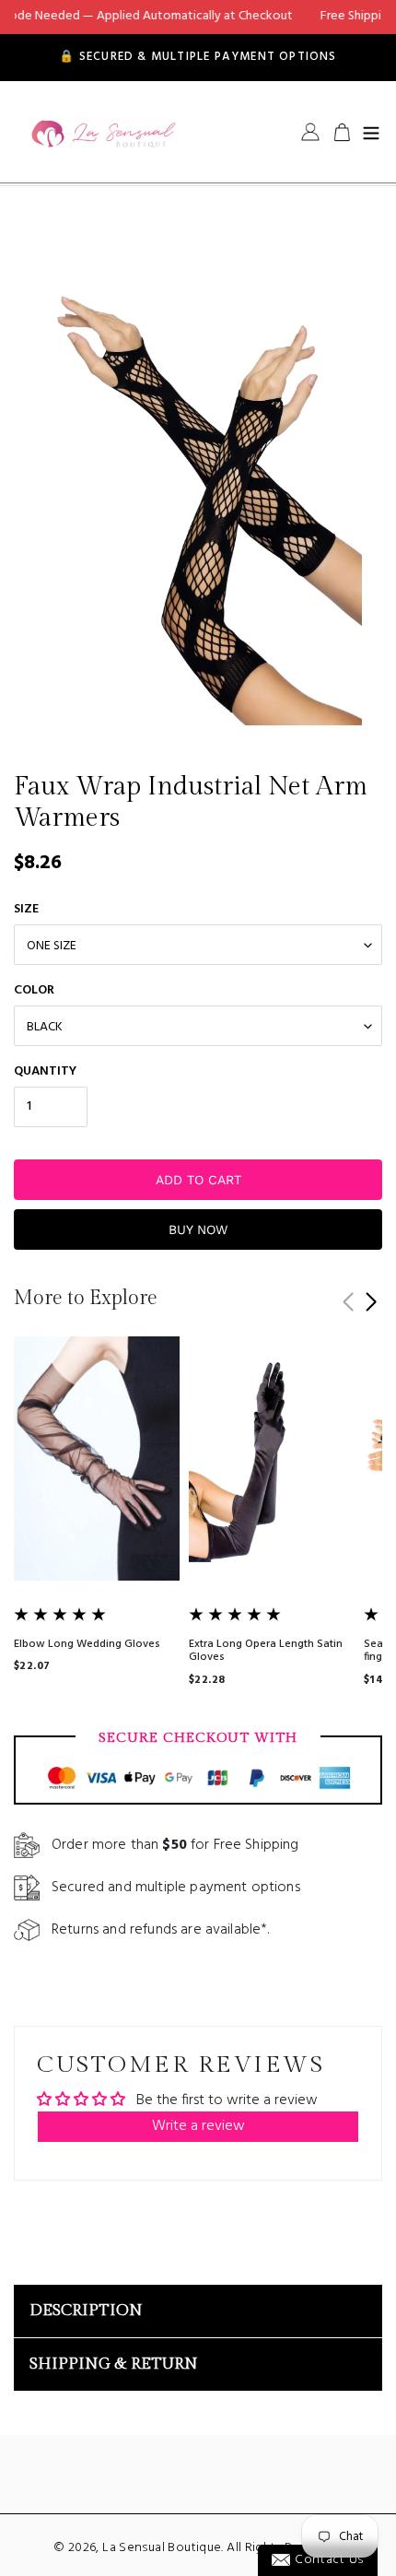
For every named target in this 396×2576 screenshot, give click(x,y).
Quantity (45, 1071)
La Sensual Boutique (162, 2548)
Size (26, 909)
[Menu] (371, 132)
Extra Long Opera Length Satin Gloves (266, 1651)
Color (34, 990)
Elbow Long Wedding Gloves (87, 1644)
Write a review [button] (198, 2126)
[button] (371, 1302)
